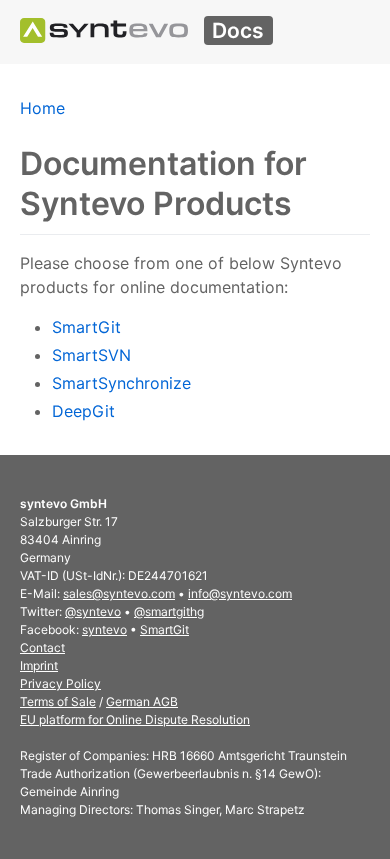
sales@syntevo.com (119, 593)
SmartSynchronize (121, 383)
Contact (42, 647)
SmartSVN (91, 355)
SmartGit (86, 327)
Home (42, 108)
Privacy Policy (60, 683)
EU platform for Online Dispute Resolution (135, 719)
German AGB (142, 701)
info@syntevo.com (240, 593)
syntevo (104, 629)
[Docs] (104, 30)
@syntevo (93, 611)
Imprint (39, 665)
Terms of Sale (58, 701)
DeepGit (83, 411)
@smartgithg (169, 611)
